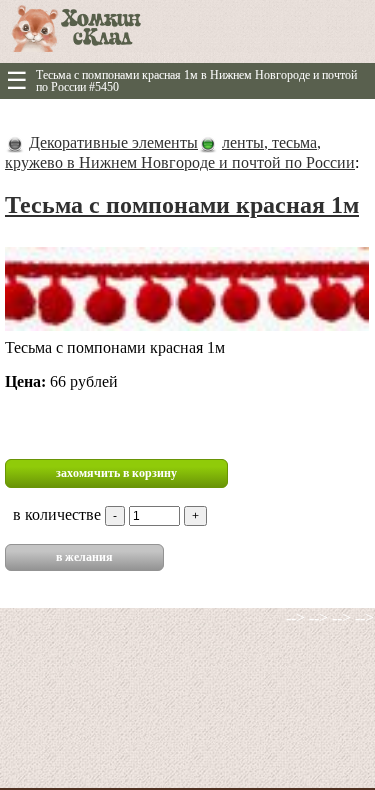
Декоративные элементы (113, 142)
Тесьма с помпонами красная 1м (182, 205)
